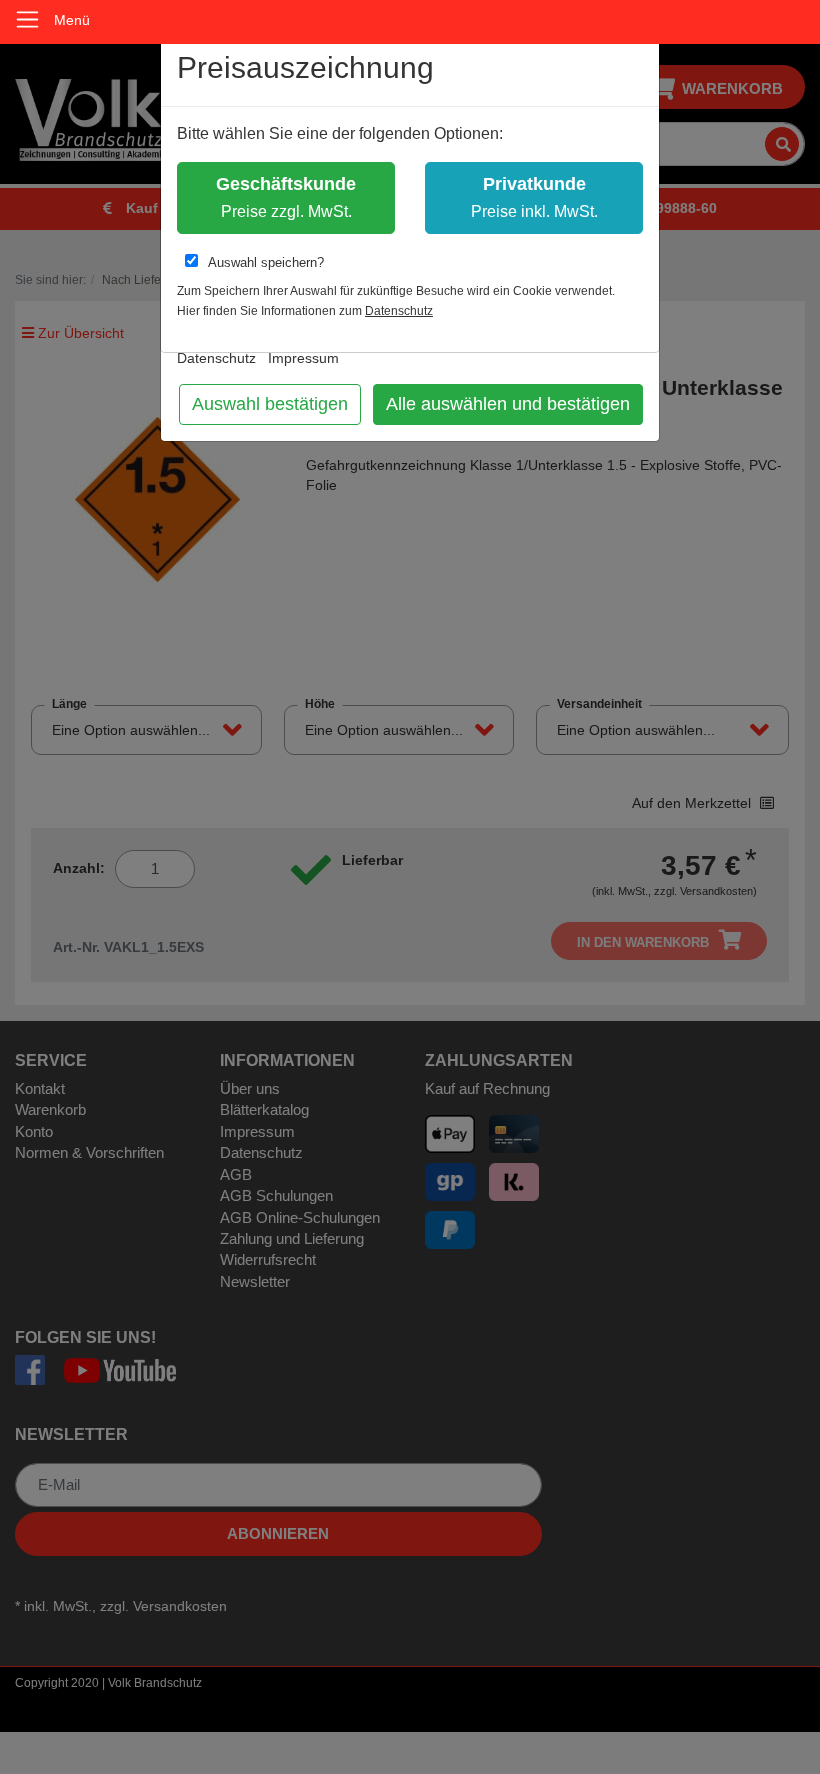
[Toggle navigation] (27, 19)
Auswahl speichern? (266, 262)
